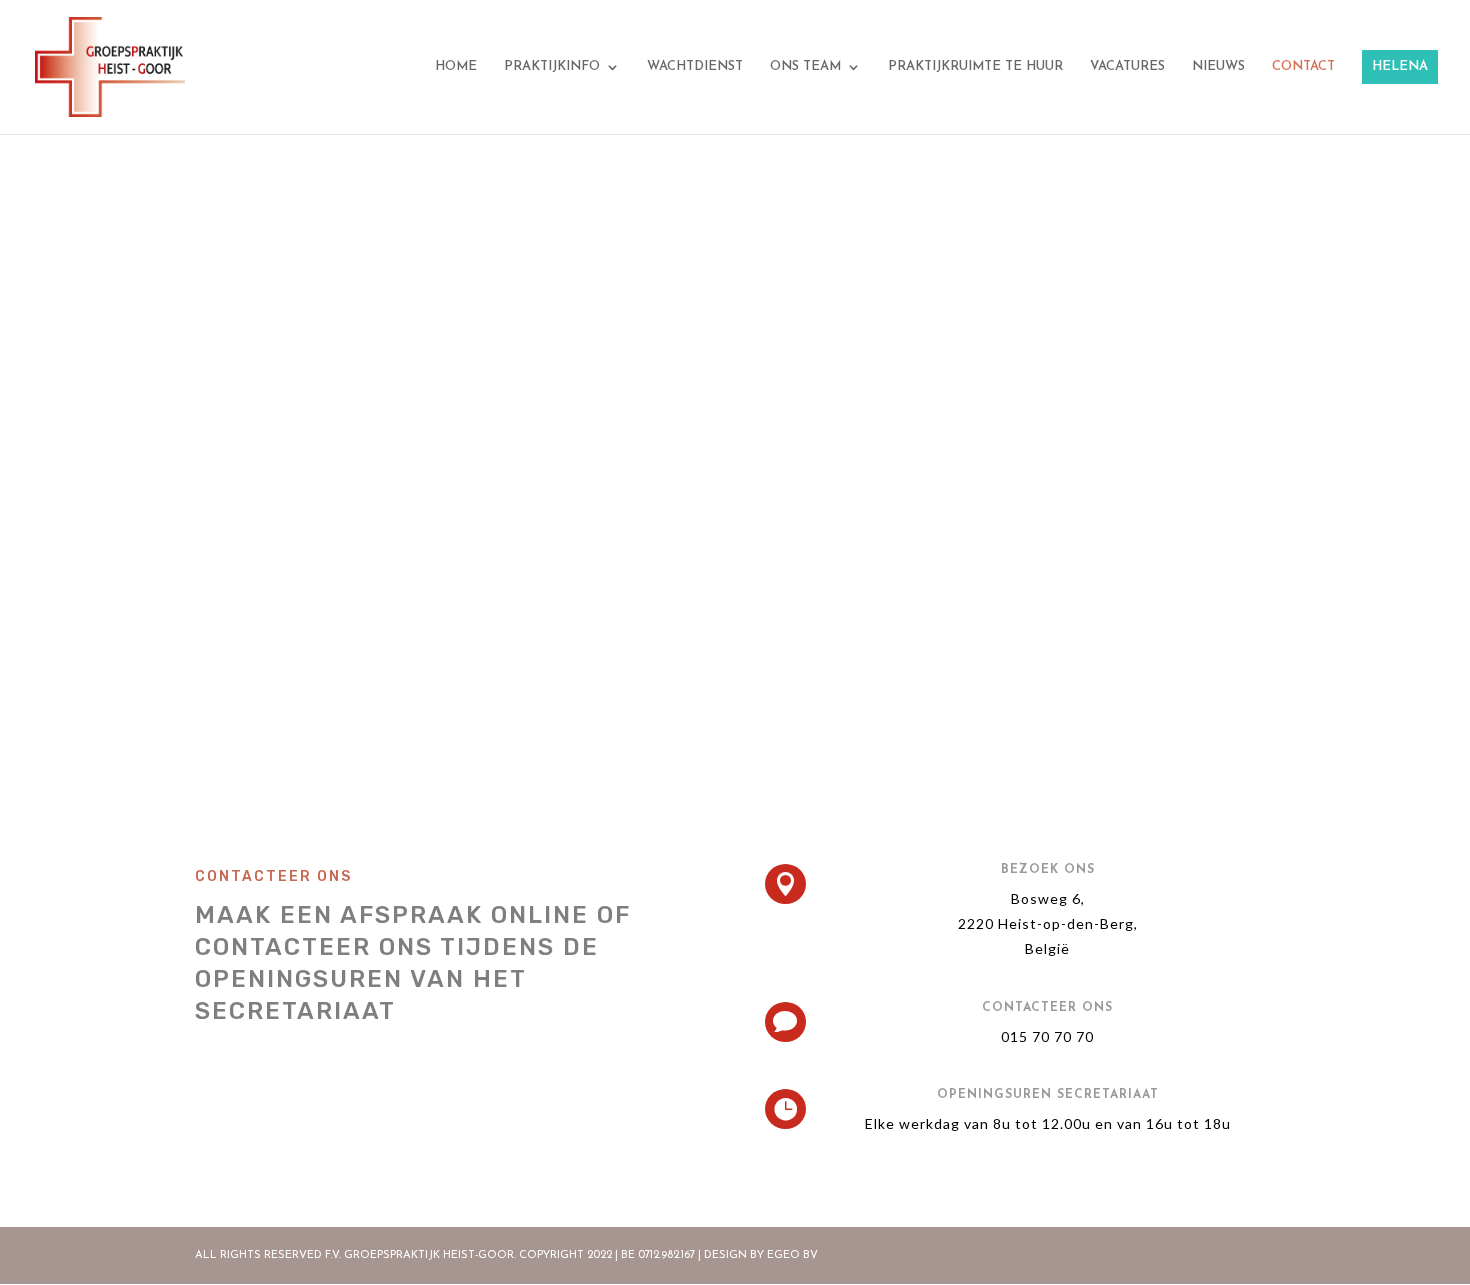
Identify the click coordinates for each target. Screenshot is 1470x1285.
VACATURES (1127, 66)
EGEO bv (792, 1255)
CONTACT (1303, 66)
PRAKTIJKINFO (552, 66)
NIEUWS (1218, 66)
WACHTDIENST (695, 66)
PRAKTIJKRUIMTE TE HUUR (975, 66)
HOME (456, 66)
